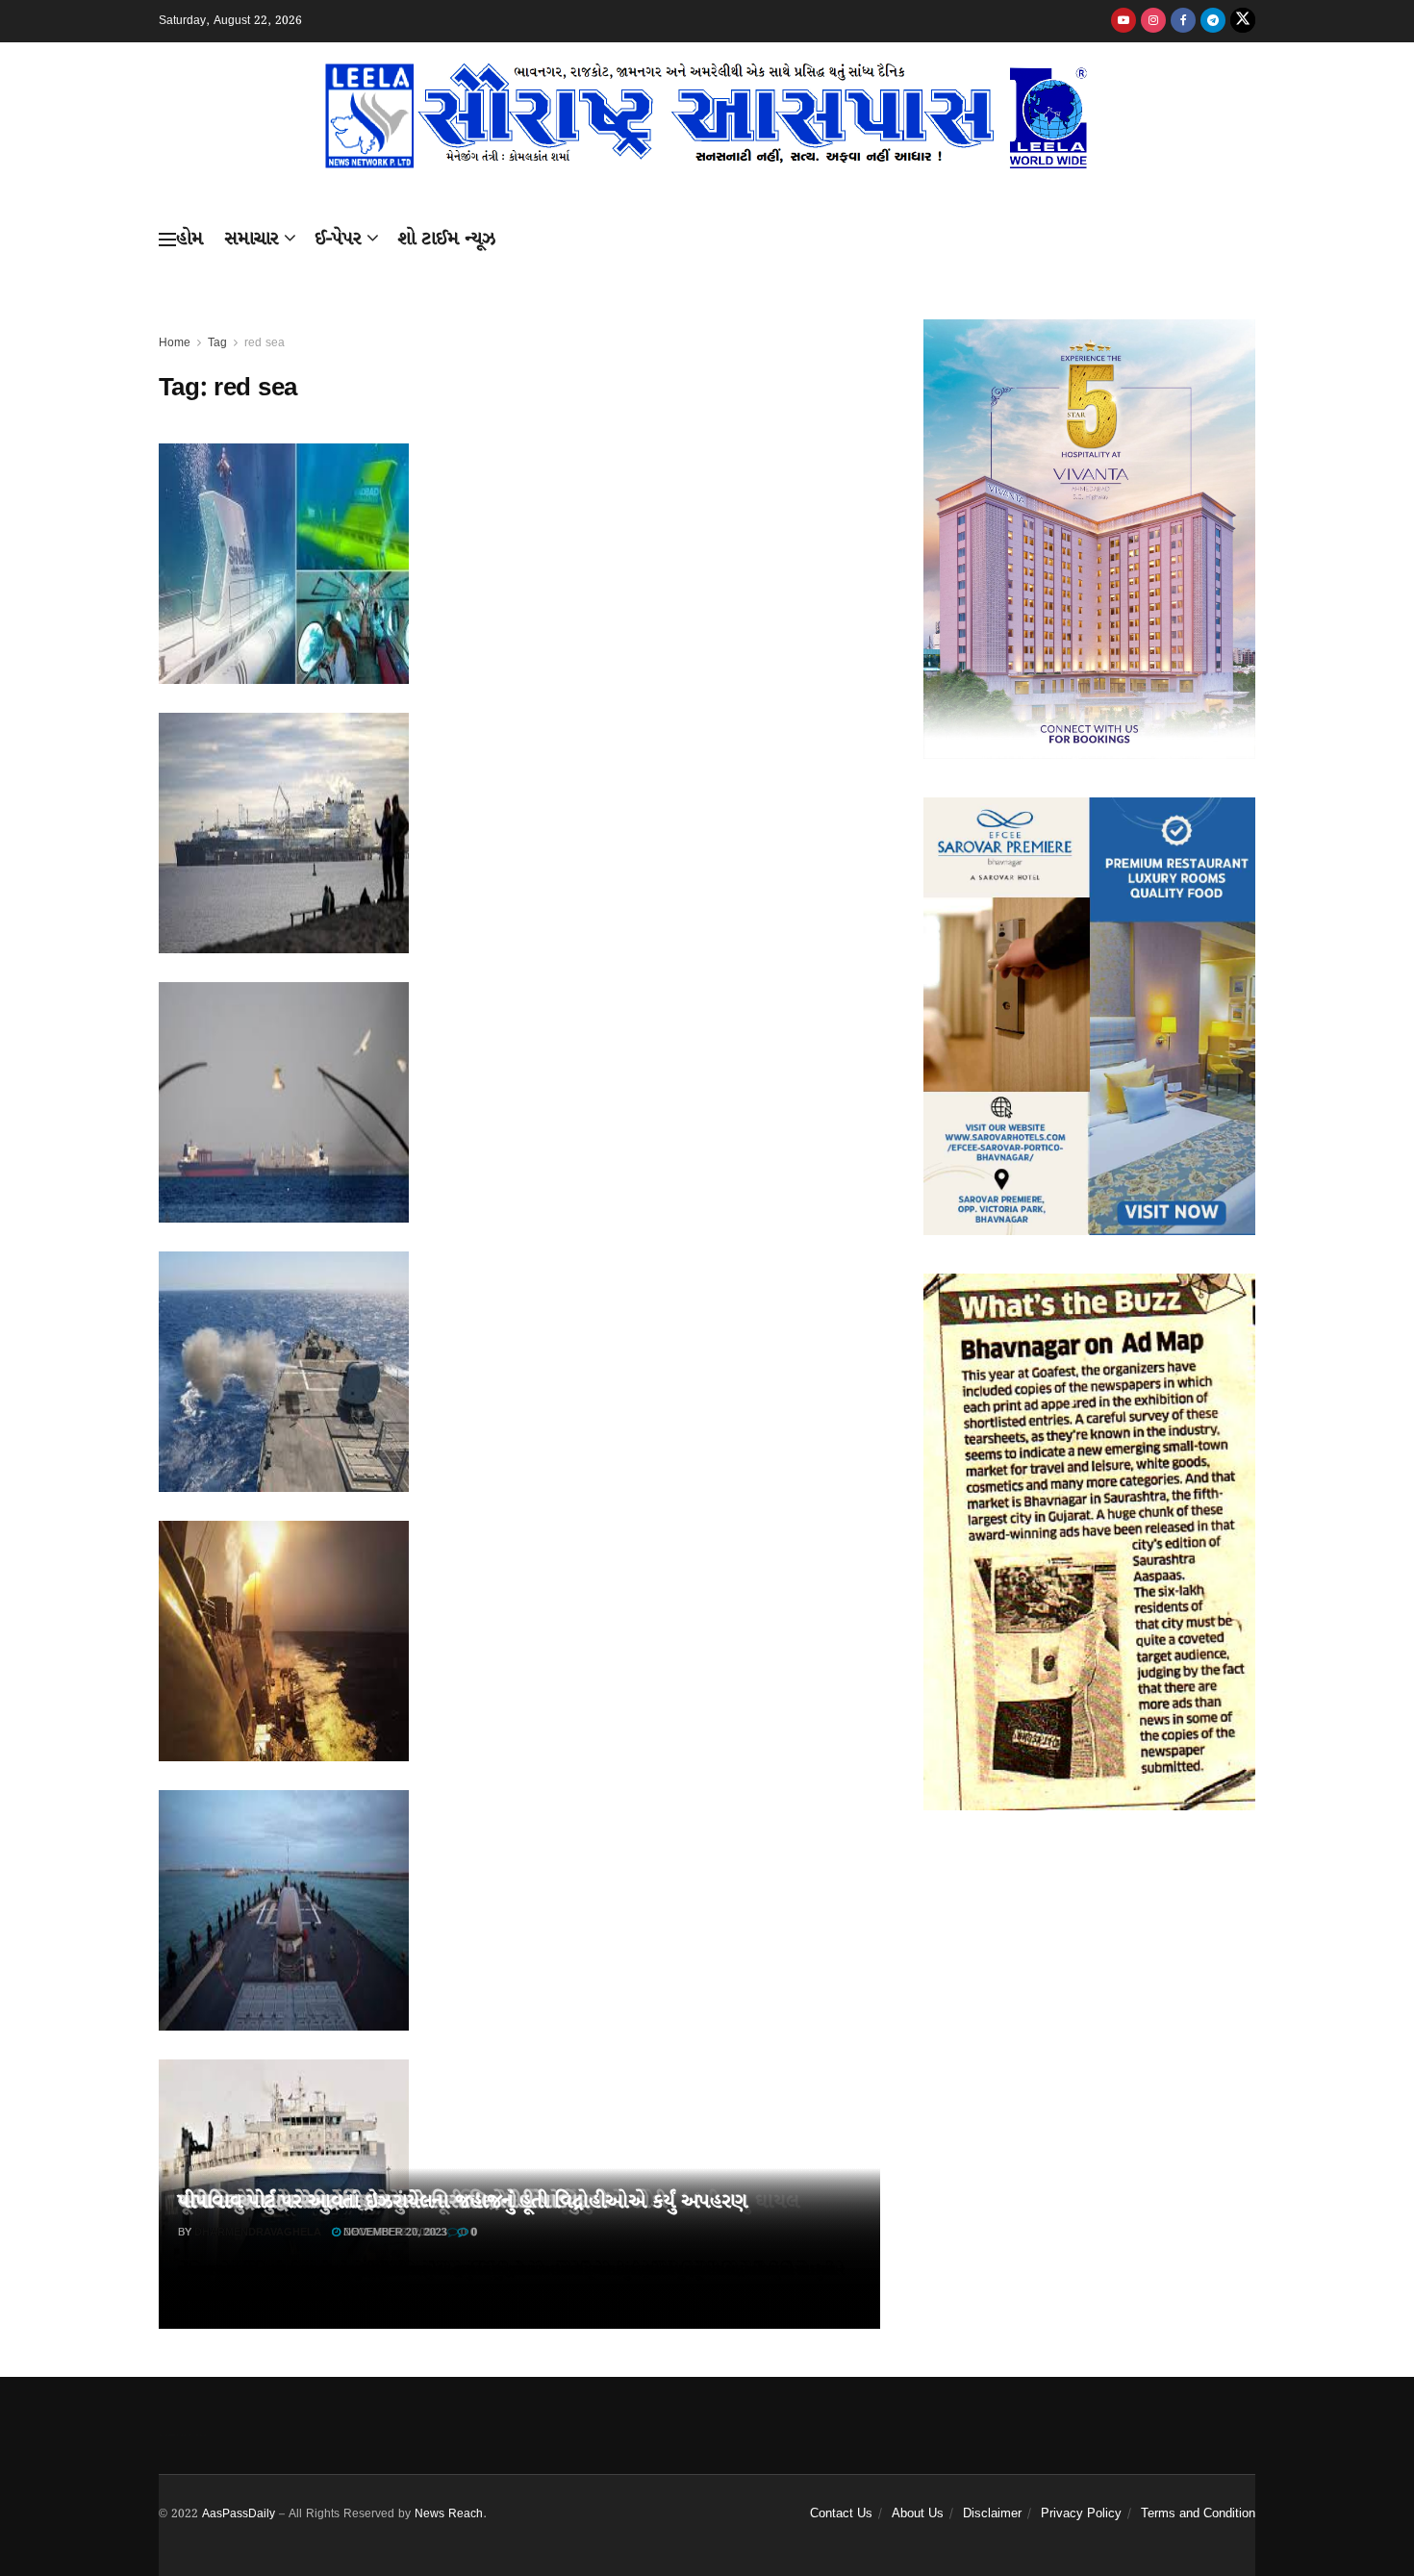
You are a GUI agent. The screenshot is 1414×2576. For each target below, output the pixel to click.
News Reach (449, 2514)
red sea (265, 343)
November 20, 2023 (394, 2233)
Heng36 (183, 2435)
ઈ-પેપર (338, 239)
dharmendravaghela (258, 2233)
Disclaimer (992, 2514)
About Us (918, 2514)
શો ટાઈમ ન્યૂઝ (446, 239)
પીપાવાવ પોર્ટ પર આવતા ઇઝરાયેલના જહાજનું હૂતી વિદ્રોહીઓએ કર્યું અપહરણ (463, 2202)
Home (175, 343)
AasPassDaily (239, 2514)
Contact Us (841, 2514)
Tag (217, 343)
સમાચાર (252, 239)
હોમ (189, 239)
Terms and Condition (1198, 2514)
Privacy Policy (1081, 2514)
